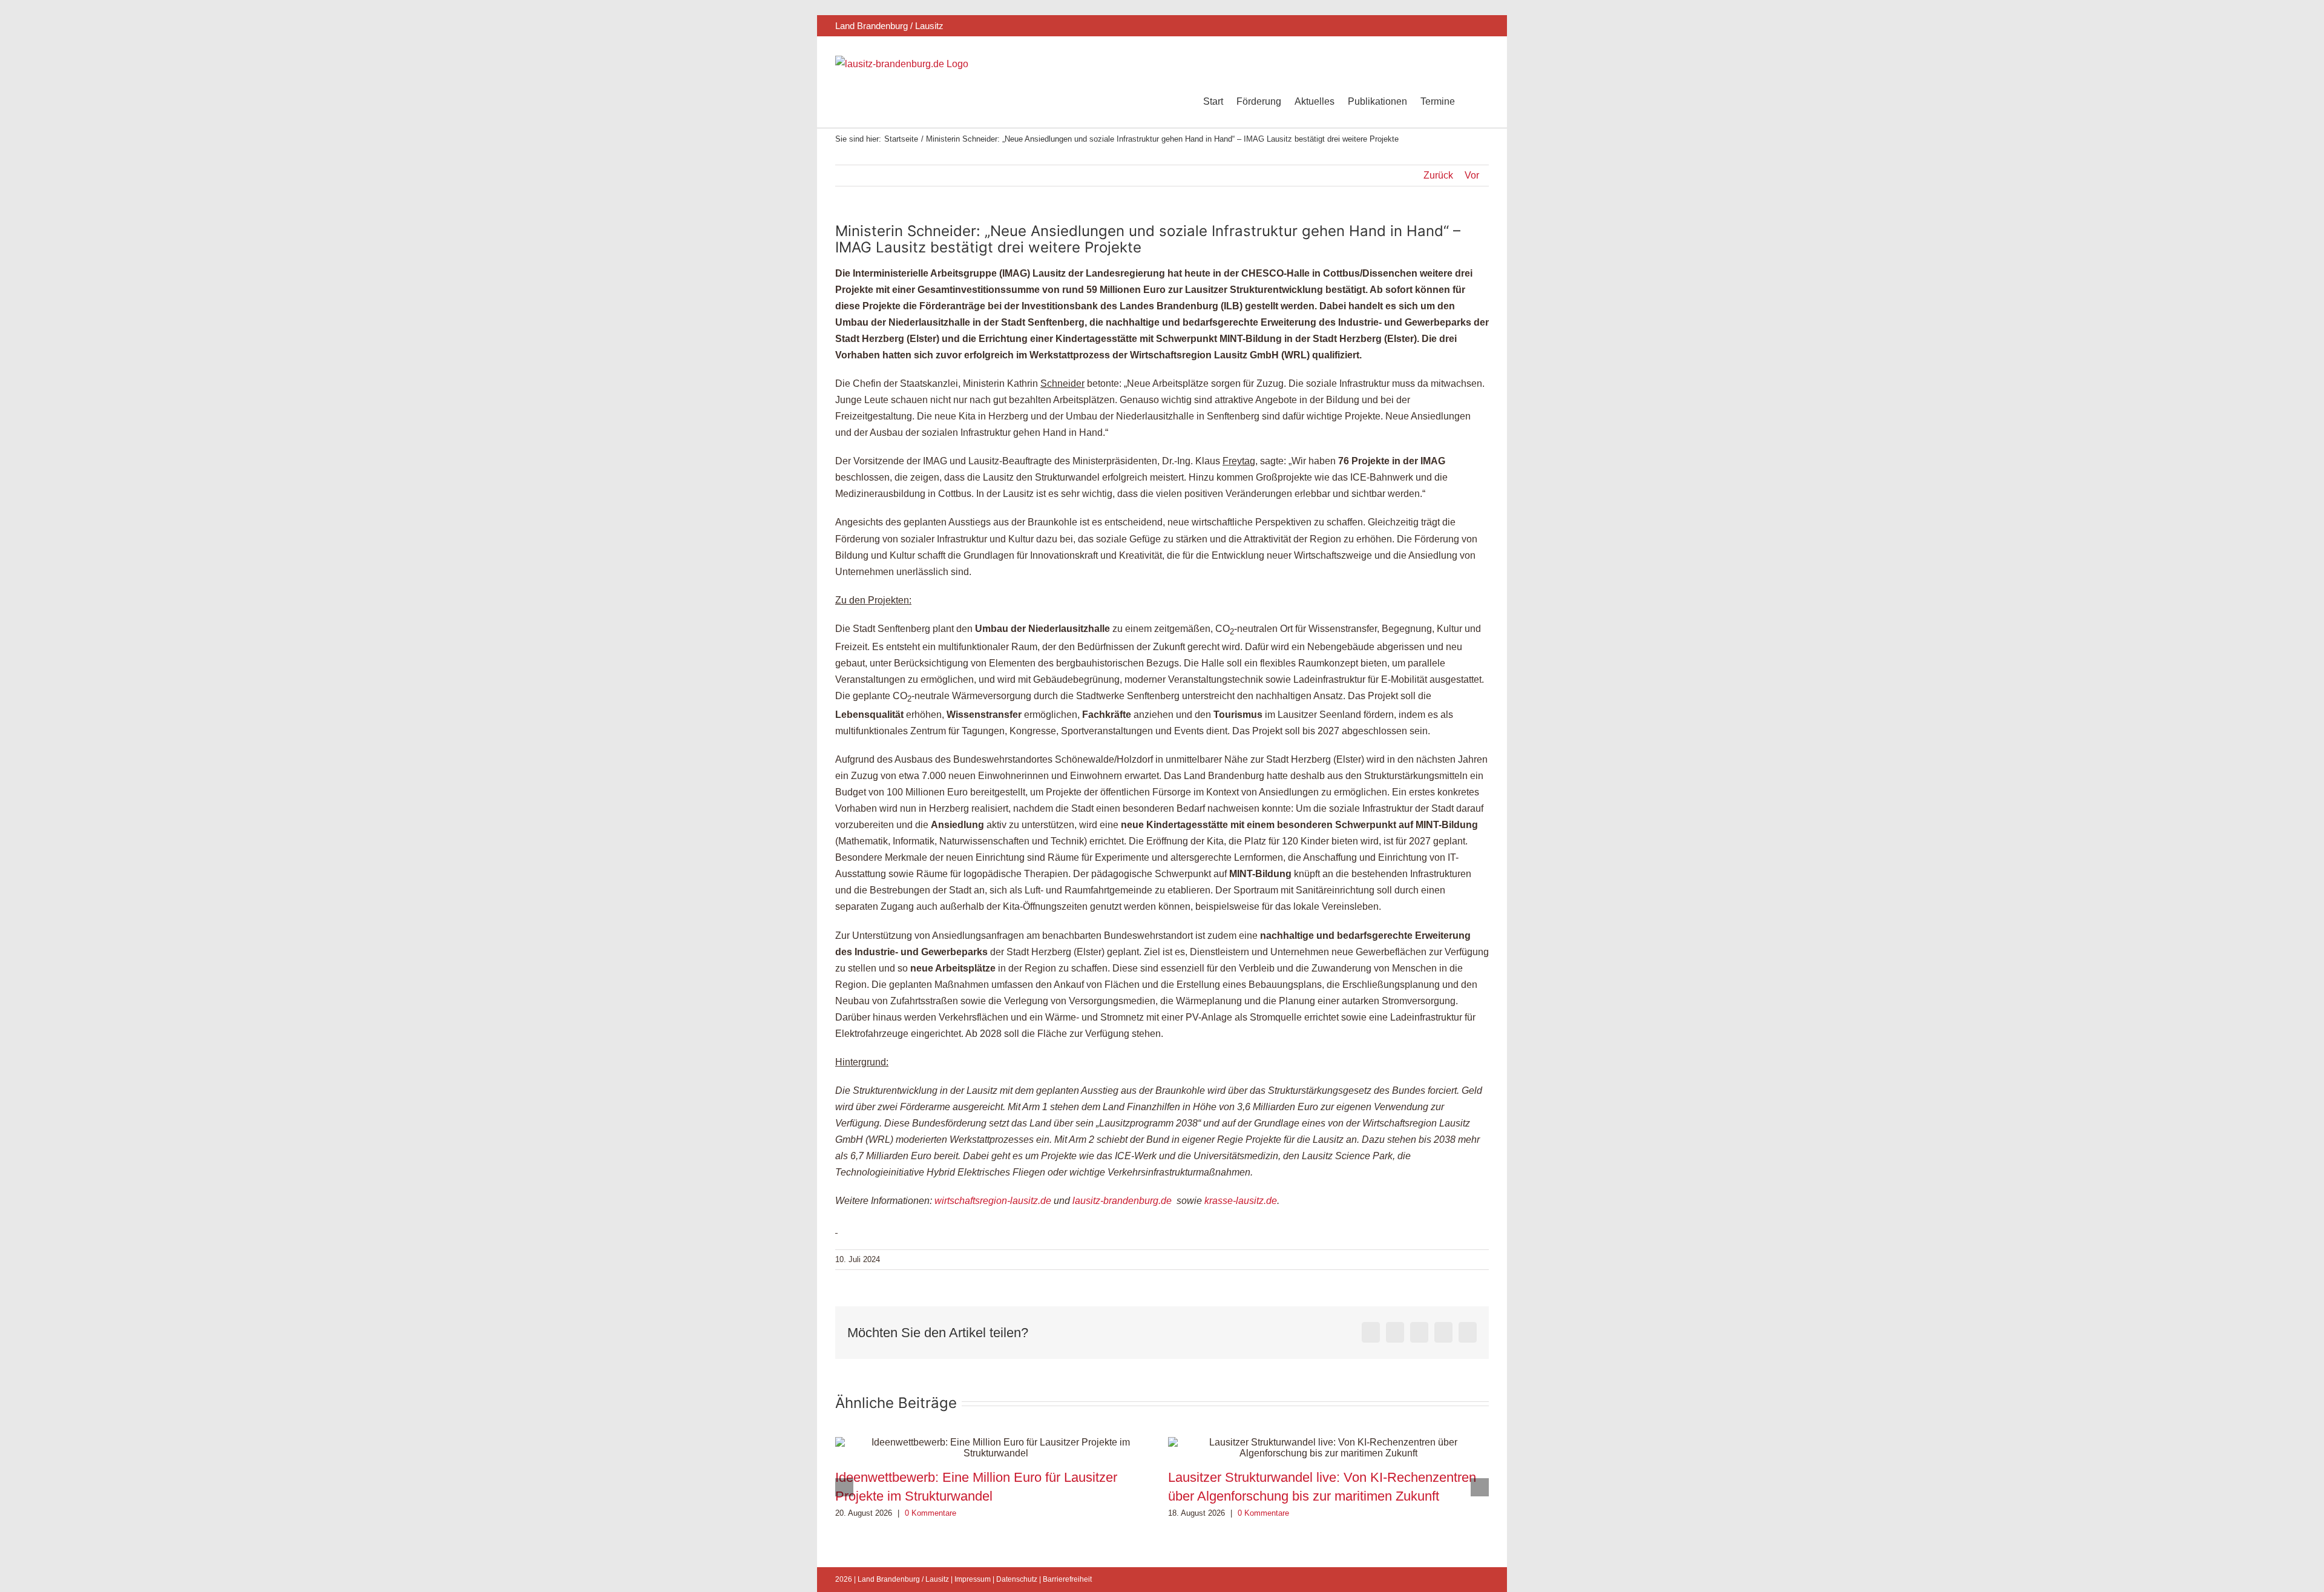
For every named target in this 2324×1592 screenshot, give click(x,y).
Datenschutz (1017, 1579)
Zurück (1438, 175)
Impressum (973, 1579)
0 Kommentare (931, 1513)
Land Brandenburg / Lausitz (903, 1579)
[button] (1472, 102)
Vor (1472, 175)
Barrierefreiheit (1067, 1579)
